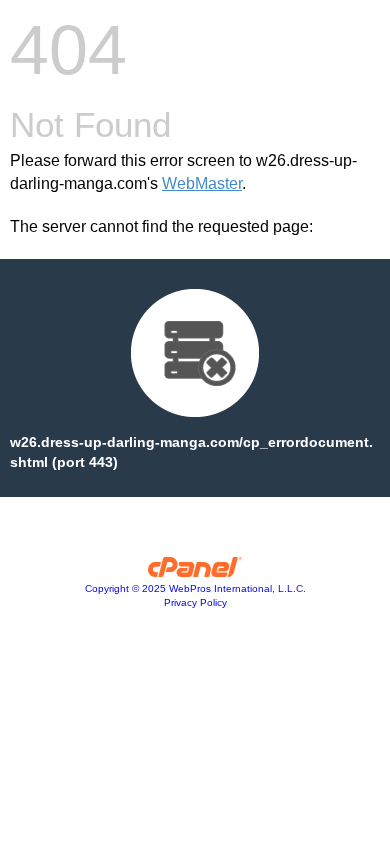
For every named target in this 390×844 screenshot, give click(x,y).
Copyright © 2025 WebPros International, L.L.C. (195, 588)
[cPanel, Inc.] (195, 572)
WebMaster (202, 183)
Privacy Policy (195, 602)
